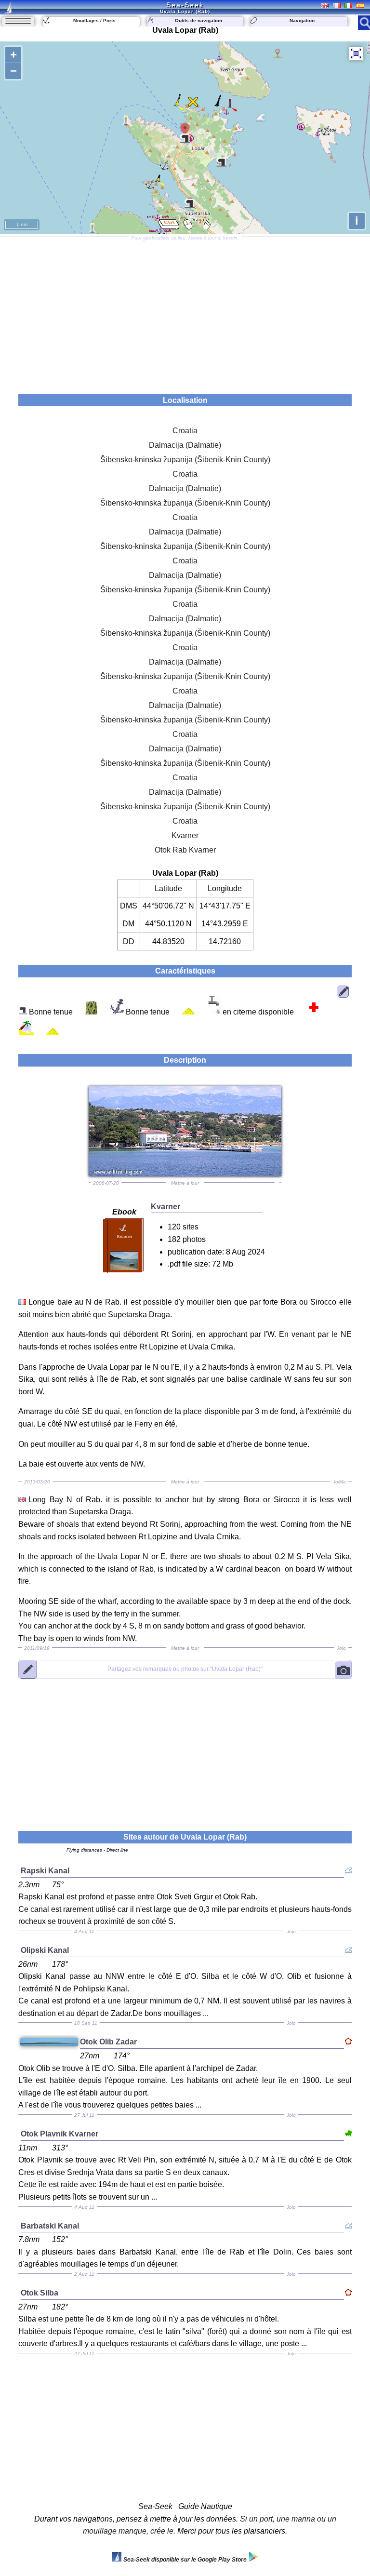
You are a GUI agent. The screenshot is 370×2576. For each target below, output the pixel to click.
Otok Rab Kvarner (185, 850)
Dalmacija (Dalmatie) (185, 445)
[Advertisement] (185, 312)
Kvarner (185, 835)
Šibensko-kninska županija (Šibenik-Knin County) (185, 460)
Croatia (185, 431)
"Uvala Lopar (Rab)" (185, 1669)
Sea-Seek (185, 5)
